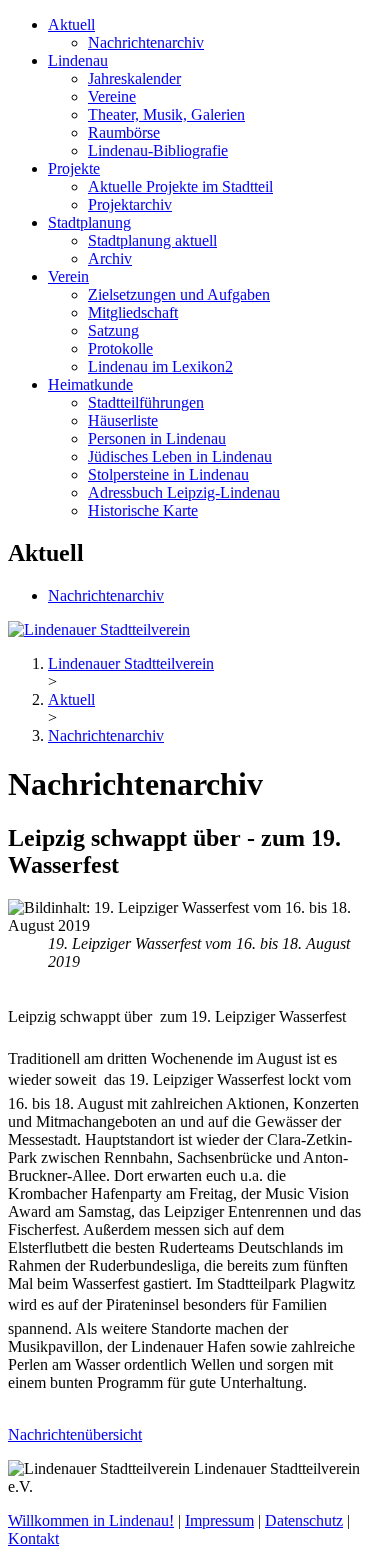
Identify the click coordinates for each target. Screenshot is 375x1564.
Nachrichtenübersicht (75, 1434)
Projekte (74, 168)
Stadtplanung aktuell (152, 240)
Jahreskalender (134, 78)
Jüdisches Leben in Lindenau (180, 456)
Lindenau (78, 60)
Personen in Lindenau (157, 438)
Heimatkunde (90, 384)
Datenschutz (304, 1520)
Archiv (110, 258)
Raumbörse (124, 132)
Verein (68, 276)
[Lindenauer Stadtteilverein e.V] (99, 629)
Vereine (112, 96)
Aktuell (71, 24)
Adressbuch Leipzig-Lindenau (184, 492)
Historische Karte (143, 510)
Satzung (113, 330)
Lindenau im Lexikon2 (160, 366)
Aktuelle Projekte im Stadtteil (180, 186)
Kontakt (33, 1538)
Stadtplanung (89, 222)
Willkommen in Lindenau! (91, 1520)
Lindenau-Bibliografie (158, 150)
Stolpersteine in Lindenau (168, 474)
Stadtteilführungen (146, 402)
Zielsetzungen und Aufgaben (179, 294)
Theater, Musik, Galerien (166, 114)
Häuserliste (123, 420)
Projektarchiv (130, 204)
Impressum (219, 1520)
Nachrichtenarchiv (146, 42)
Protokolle (120, 348)
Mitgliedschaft (133, 312)
